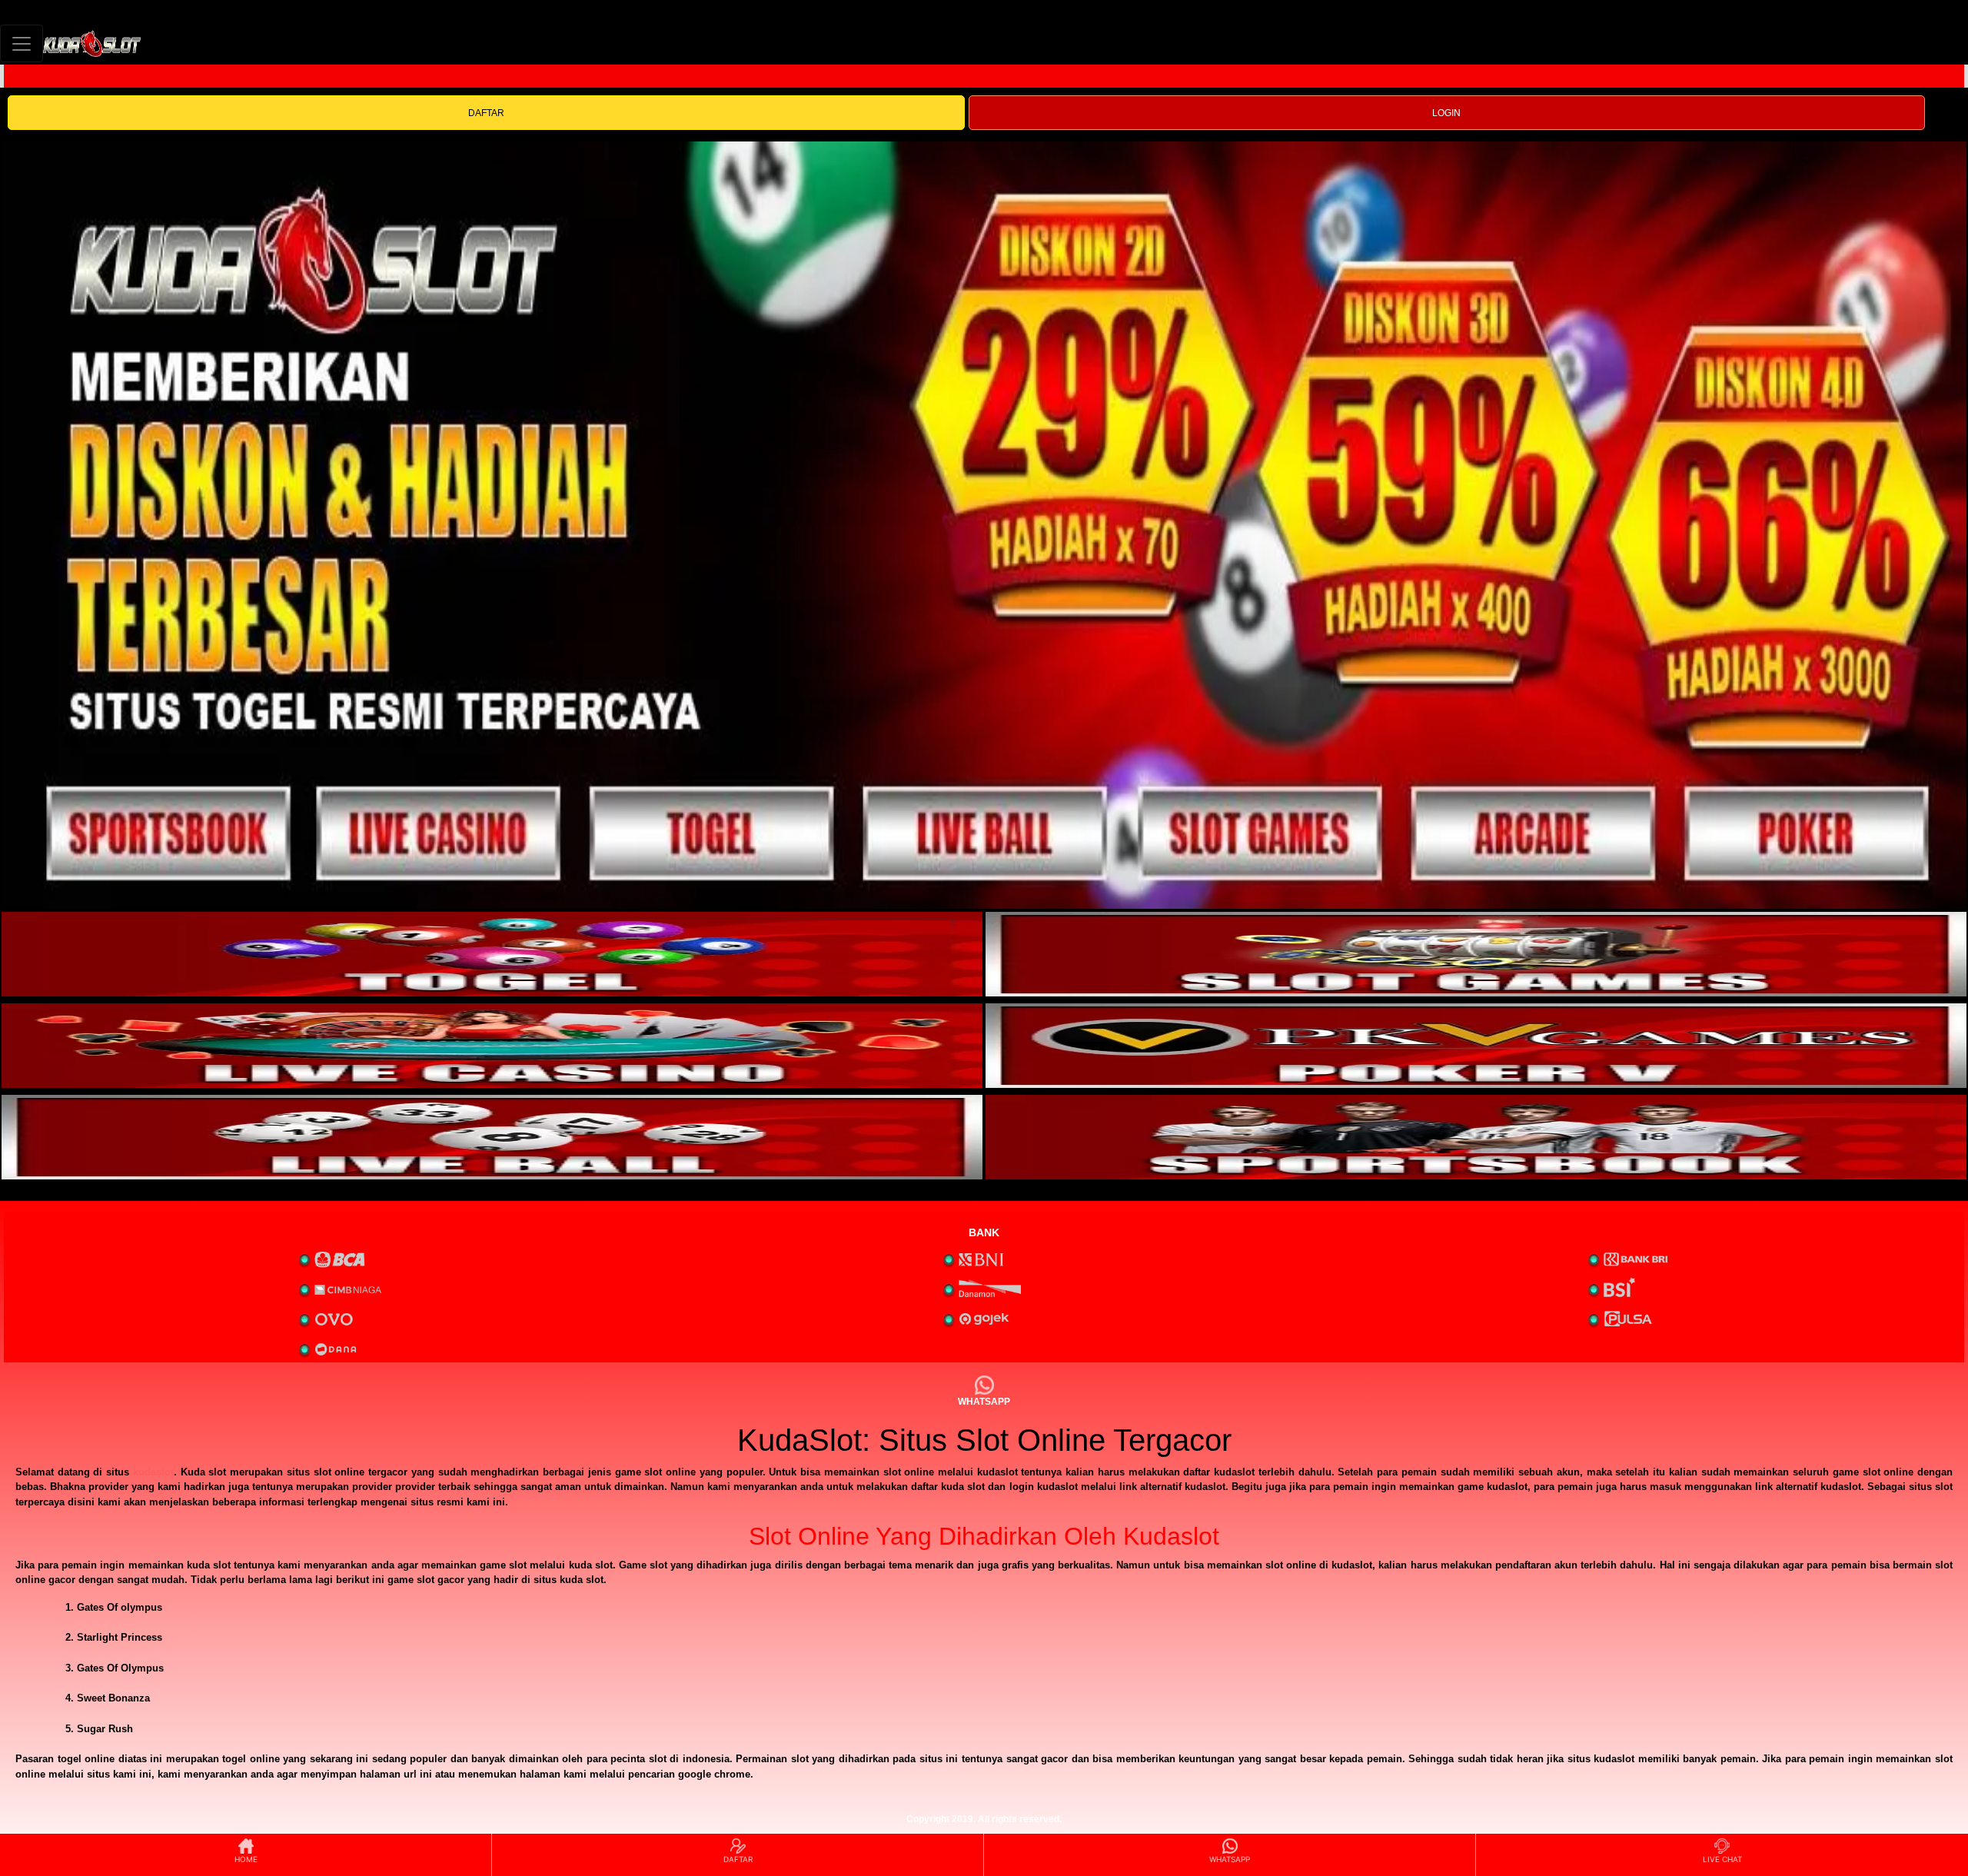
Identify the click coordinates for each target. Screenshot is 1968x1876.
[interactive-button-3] (492, 1046)
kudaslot (153, 1472)
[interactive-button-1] (492, 954)
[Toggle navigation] (22, 43)
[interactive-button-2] (1476, 954)
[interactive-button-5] (492, 1137)
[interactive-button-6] (1476, 1137)
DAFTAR (486, 113)
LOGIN (1446, 113)
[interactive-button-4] (1476, 1046)
